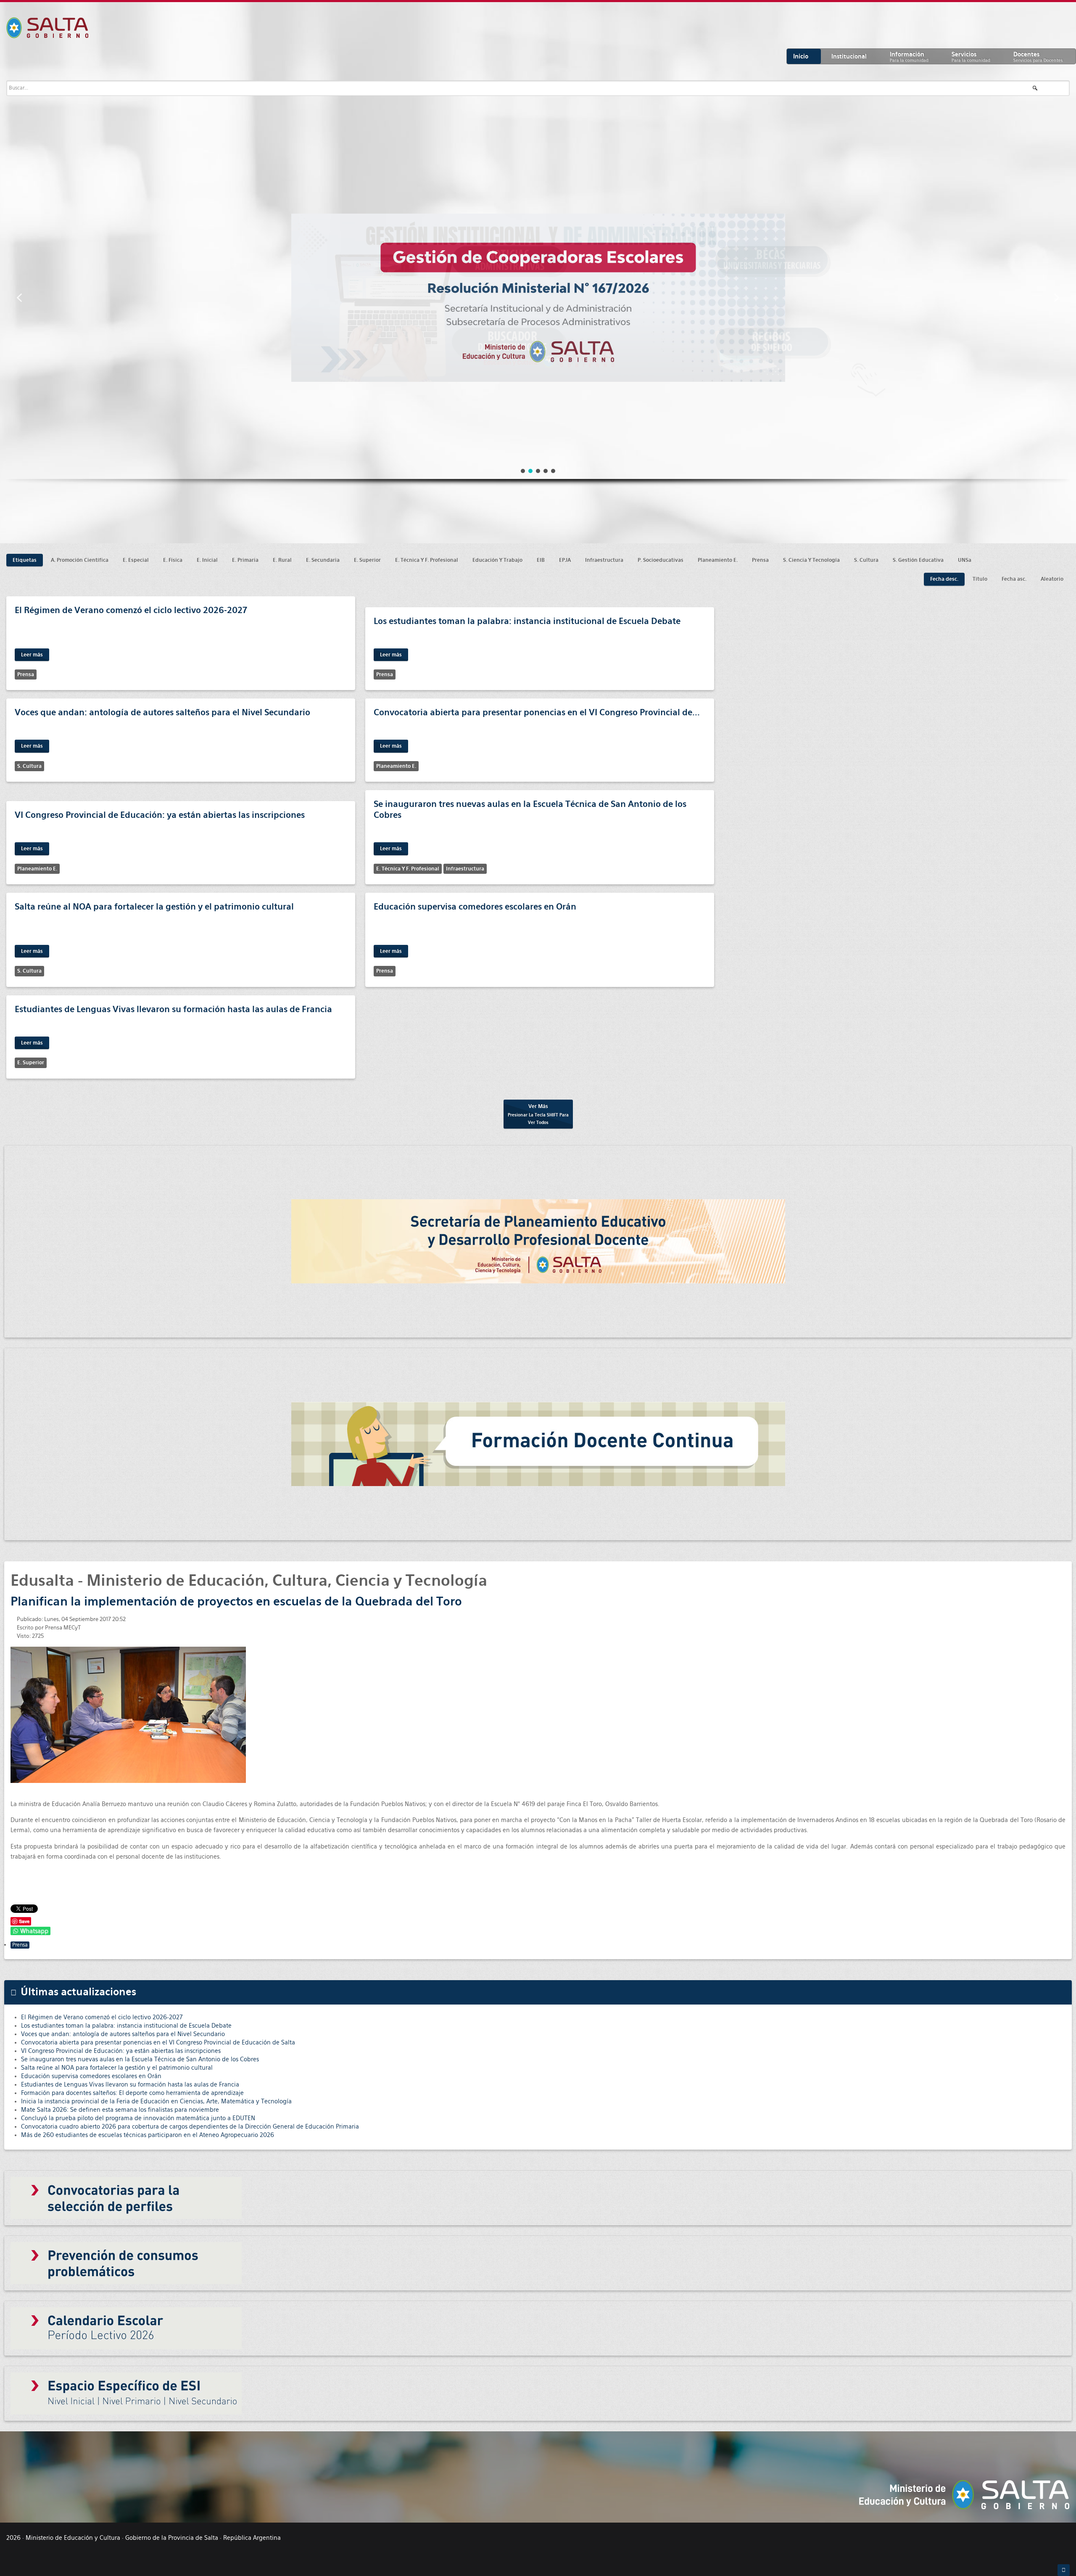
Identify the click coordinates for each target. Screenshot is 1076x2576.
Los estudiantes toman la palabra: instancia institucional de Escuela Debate (527, 621)
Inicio (801, 56)
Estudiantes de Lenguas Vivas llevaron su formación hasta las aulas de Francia (173, 1009)
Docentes (1038, 57)
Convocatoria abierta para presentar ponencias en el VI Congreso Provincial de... (537, 712)
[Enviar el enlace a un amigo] (1063, 1619)
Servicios (971, 57)
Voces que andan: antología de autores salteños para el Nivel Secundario (162, 712)
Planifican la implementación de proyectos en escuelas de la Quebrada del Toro (236, 1601)
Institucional (849, 56)
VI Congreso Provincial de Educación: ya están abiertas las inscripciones (160, 815)
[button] (19, 298)
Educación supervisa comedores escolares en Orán (475, 907)
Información (909, 57)
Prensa (20, 1945)
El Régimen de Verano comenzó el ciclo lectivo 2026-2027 (131, 610)
